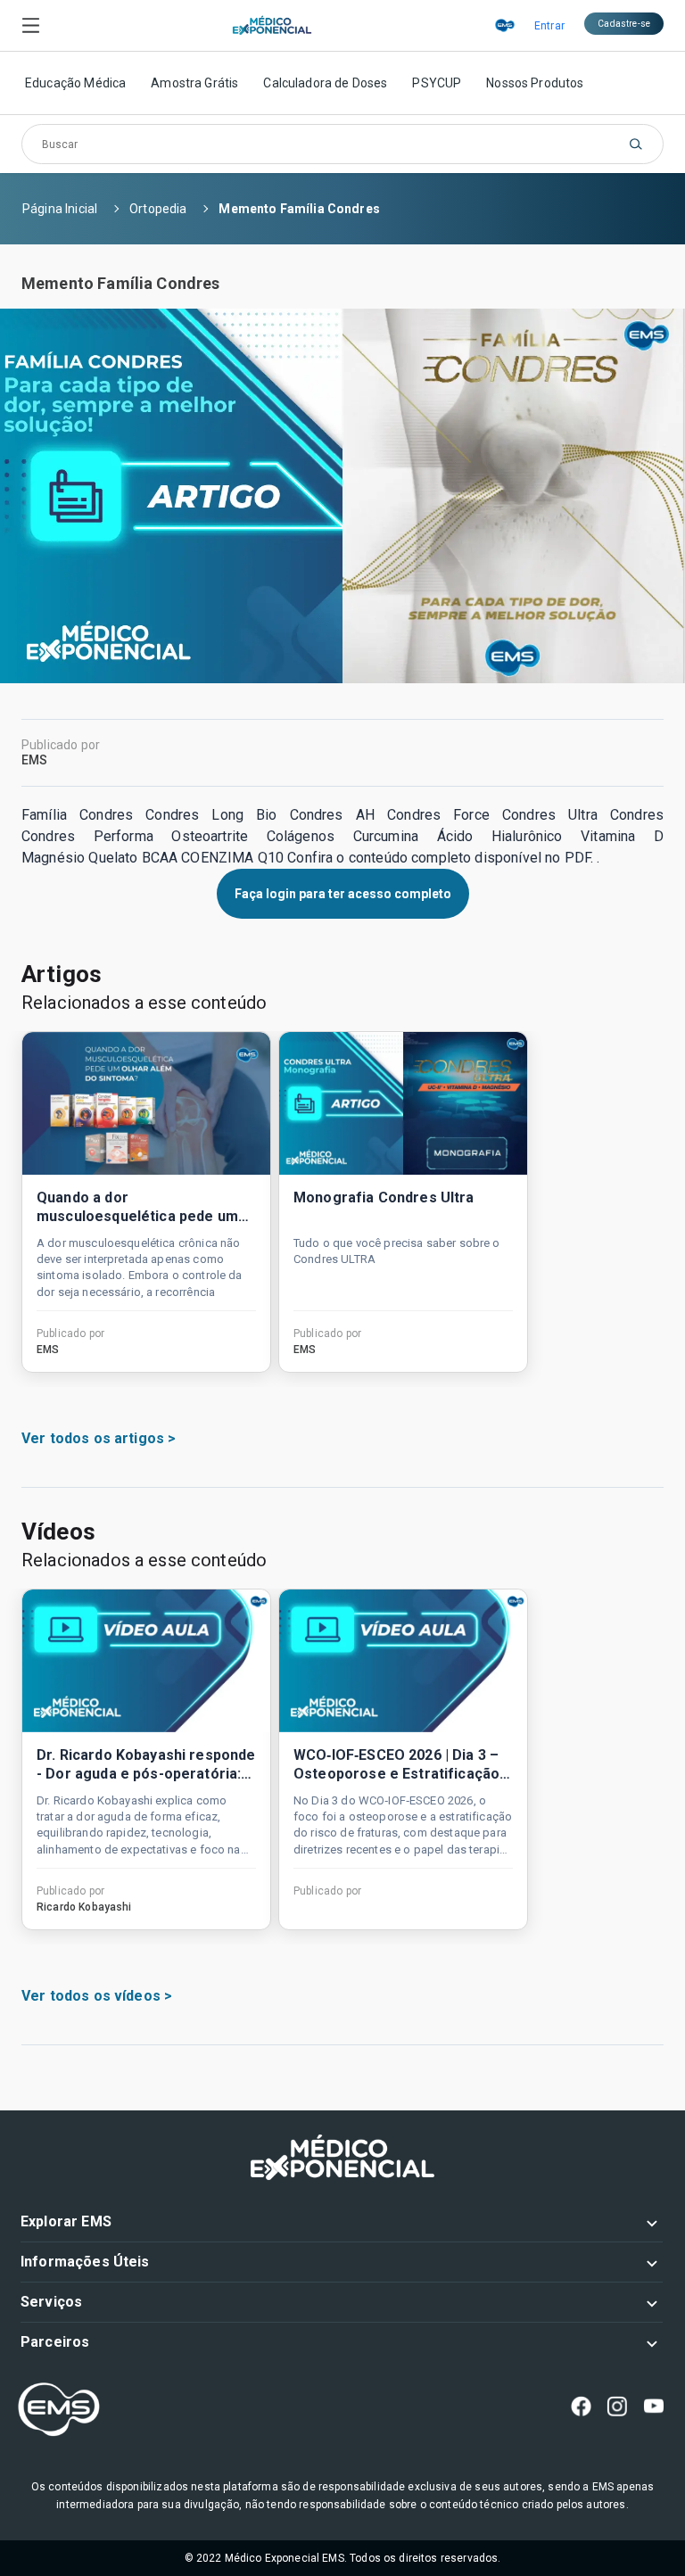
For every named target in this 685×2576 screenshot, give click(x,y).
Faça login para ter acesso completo (343, 894)
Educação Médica (75, 83)
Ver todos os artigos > (99, 1438)
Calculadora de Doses (325, 83)
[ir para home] (272, 26)
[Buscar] (636, 144)
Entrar (549, 26)
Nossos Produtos (535, 83)
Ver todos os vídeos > (97, 1996)
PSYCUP (437, 83)
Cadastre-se (624, 24)
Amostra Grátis (194, 83)
